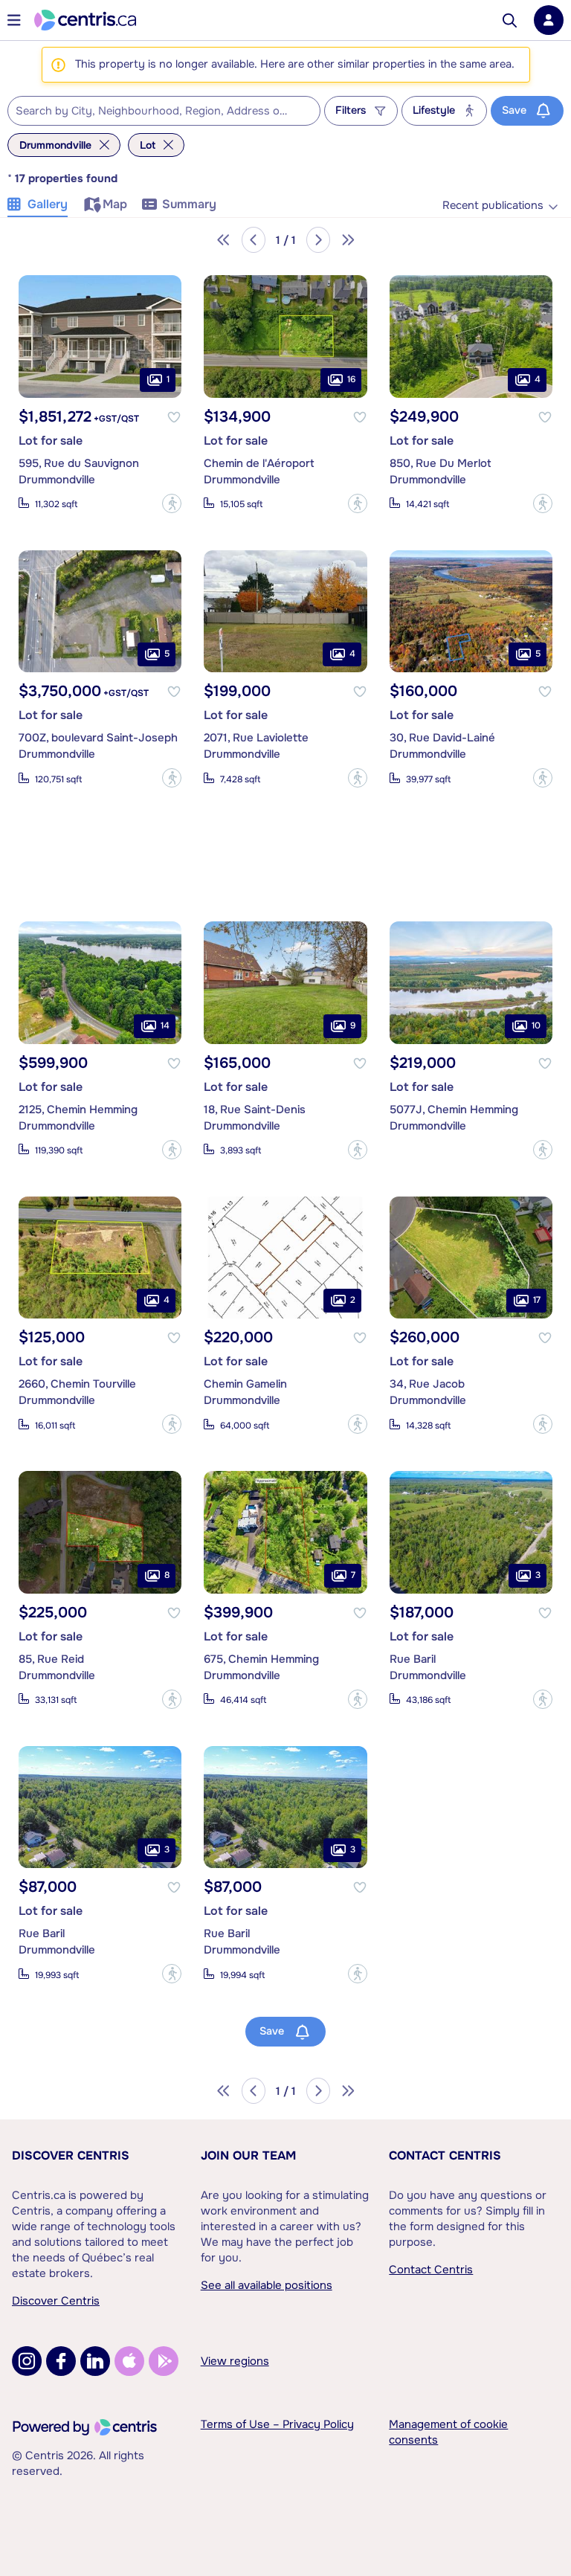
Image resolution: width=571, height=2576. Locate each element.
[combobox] (164, 111)
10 (536, 1025)
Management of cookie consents (448, 2432)
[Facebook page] (61, 2361)
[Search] (510, 20)
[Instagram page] (27, 2361)
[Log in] (549, 20)
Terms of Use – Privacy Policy (277, 2424)
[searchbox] (155, 112)
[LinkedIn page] (95, 2361)
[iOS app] (129, 2361)
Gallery (48, 204)
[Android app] (164, 2361)
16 (351, 379)
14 (165, 1025)
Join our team (248, 2155)
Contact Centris (445, 2155)
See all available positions (267, 2285)
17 (537, 1300)
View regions (235, 2361)
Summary (189, 204)
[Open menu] (14, 20)
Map (115, 204)
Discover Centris (71, 2155)
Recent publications (493, 206)
